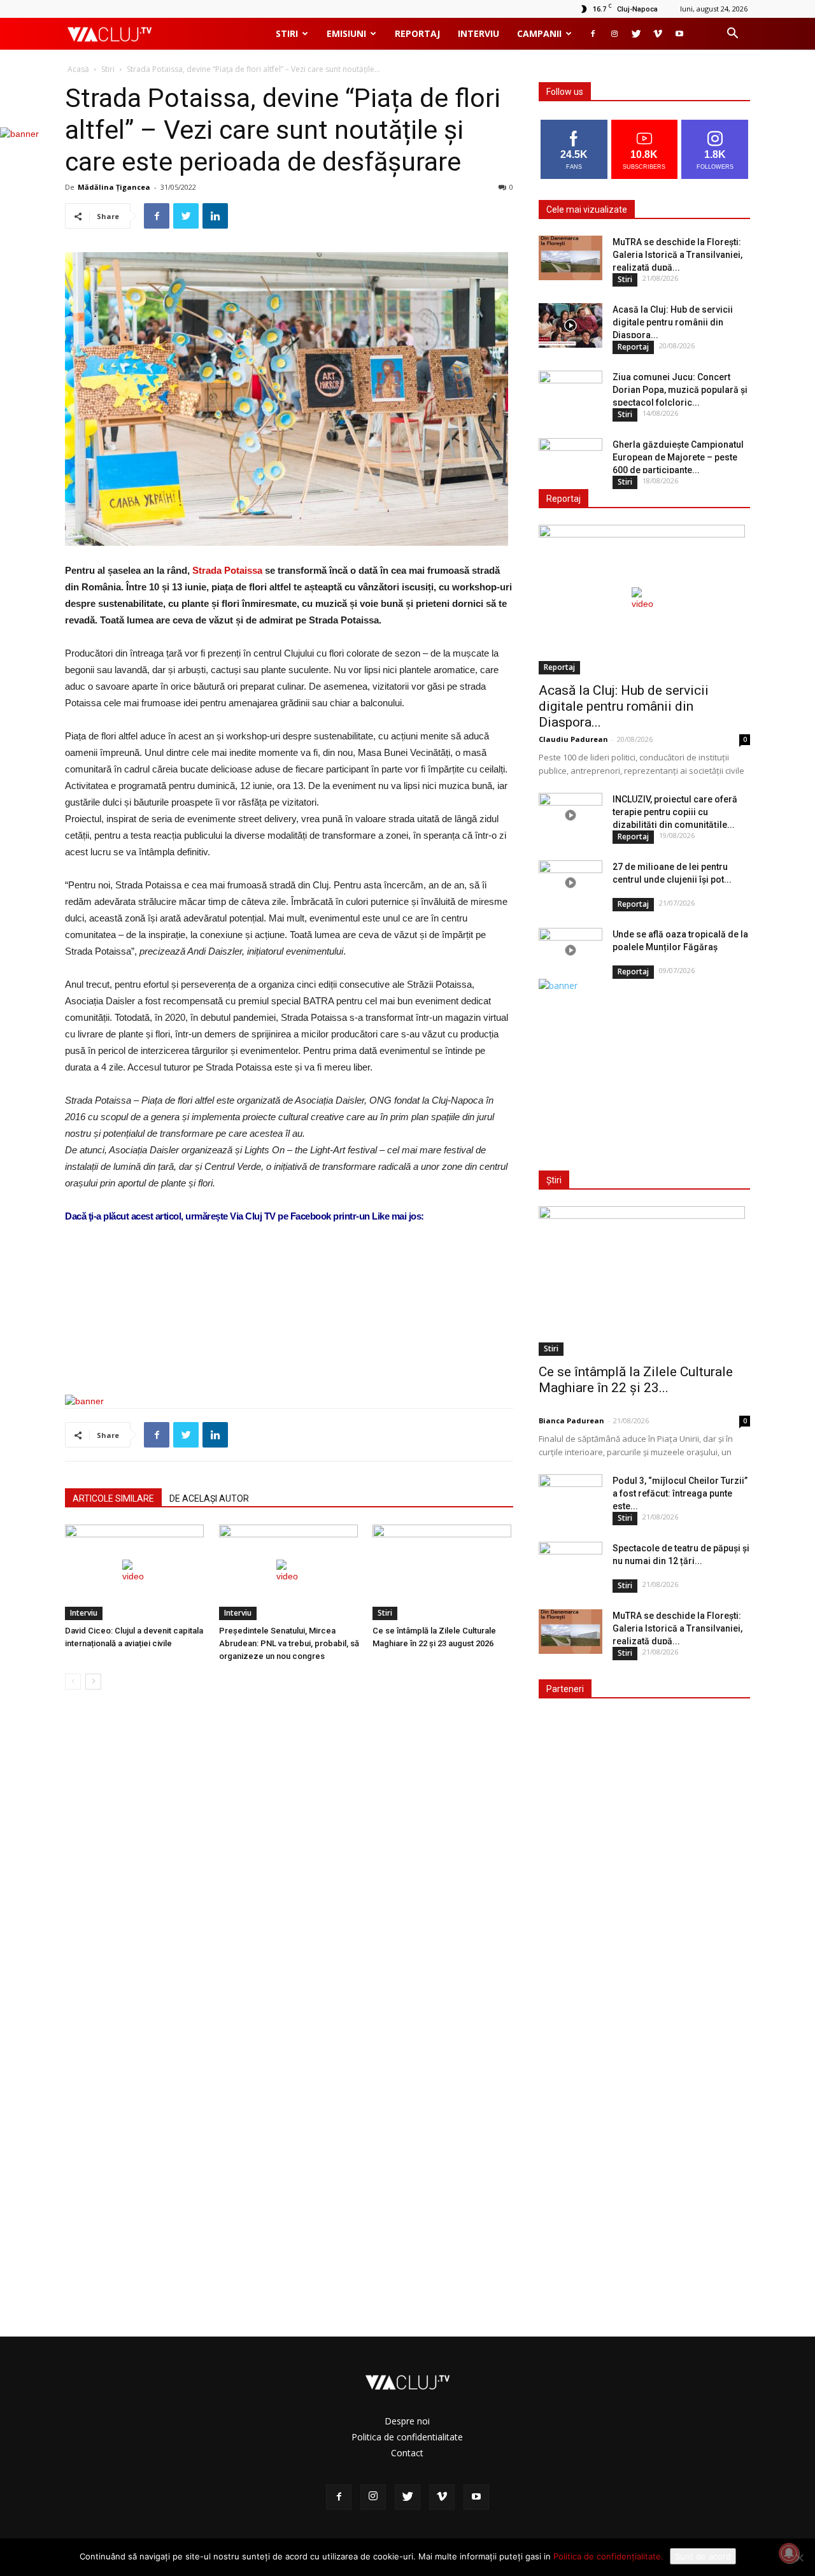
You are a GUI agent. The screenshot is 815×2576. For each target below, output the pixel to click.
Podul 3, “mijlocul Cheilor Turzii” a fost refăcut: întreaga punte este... (680, 1493)
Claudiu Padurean (573, 739)
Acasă (78, 69)
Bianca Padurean (571, 1420)
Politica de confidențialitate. (608, 2556)
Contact (407, 2453)
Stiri (287, 33)
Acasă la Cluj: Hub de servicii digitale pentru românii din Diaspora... (673, 322)
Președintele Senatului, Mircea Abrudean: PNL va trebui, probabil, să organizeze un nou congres (289, 1643)
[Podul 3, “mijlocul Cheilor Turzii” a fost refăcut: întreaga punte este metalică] (570, 1497)
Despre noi (407, 2421)
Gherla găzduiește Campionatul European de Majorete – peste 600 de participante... (678, 457)
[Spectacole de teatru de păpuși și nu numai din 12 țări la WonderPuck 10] (570, 1564)
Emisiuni (346, 33)
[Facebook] (593, 34)
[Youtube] (679, 34)
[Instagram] (614, 34)
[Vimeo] (658, 34)
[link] (227, 570)
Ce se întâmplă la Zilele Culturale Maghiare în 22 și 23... (636, 1380)
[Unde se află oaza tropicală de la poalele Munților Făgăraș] (570, 950)
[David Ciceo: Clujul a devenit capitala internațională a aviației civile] (135, 1572)
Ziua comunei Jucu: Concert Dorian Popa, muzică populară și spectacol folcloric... (680, 390)
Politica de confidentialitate (407, 2437)
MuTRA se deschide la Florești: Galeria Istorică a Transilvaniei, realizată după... (677, 255)
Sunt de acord (703, 2556)
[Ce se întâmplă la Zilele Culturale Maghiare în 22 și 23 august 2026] (443, 1572)
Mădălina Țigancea (114, 187)
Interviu (478, 33)
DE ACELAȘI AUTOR (209, 1498)
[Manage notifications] (789, 2553)
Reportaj (417, 33)
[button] (732, 35)
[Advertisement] (289, 1352)
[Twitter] (636, 34)
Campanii (539, 33)
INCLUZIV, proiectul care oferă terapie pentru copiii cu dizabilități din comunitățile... (675, 812)
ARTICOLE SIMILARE (113, 1498)
